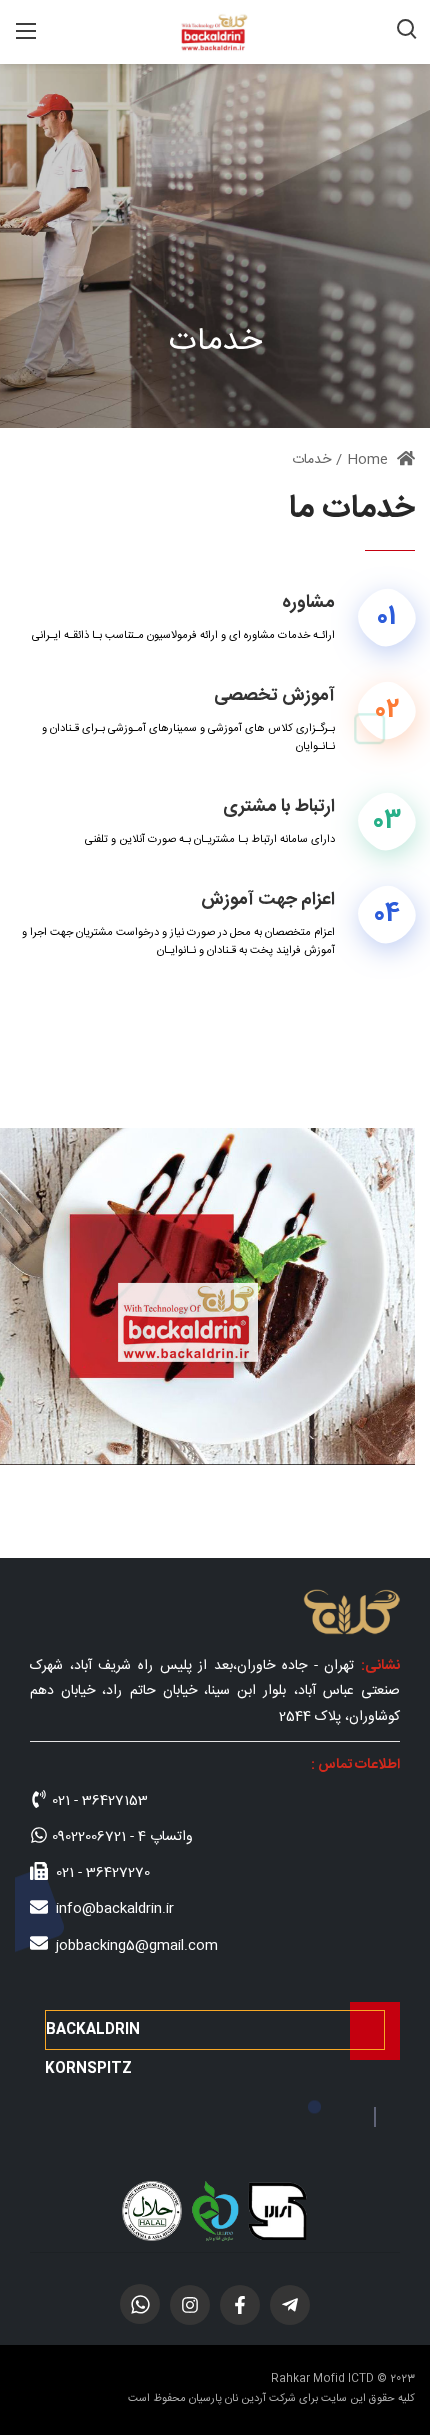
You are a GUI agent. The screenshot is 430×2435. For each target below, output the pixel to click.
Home (369, 460)
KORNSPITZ (88, 2069)
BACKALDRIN (93, 2030)
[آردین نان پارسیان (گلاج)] (214, 33)
